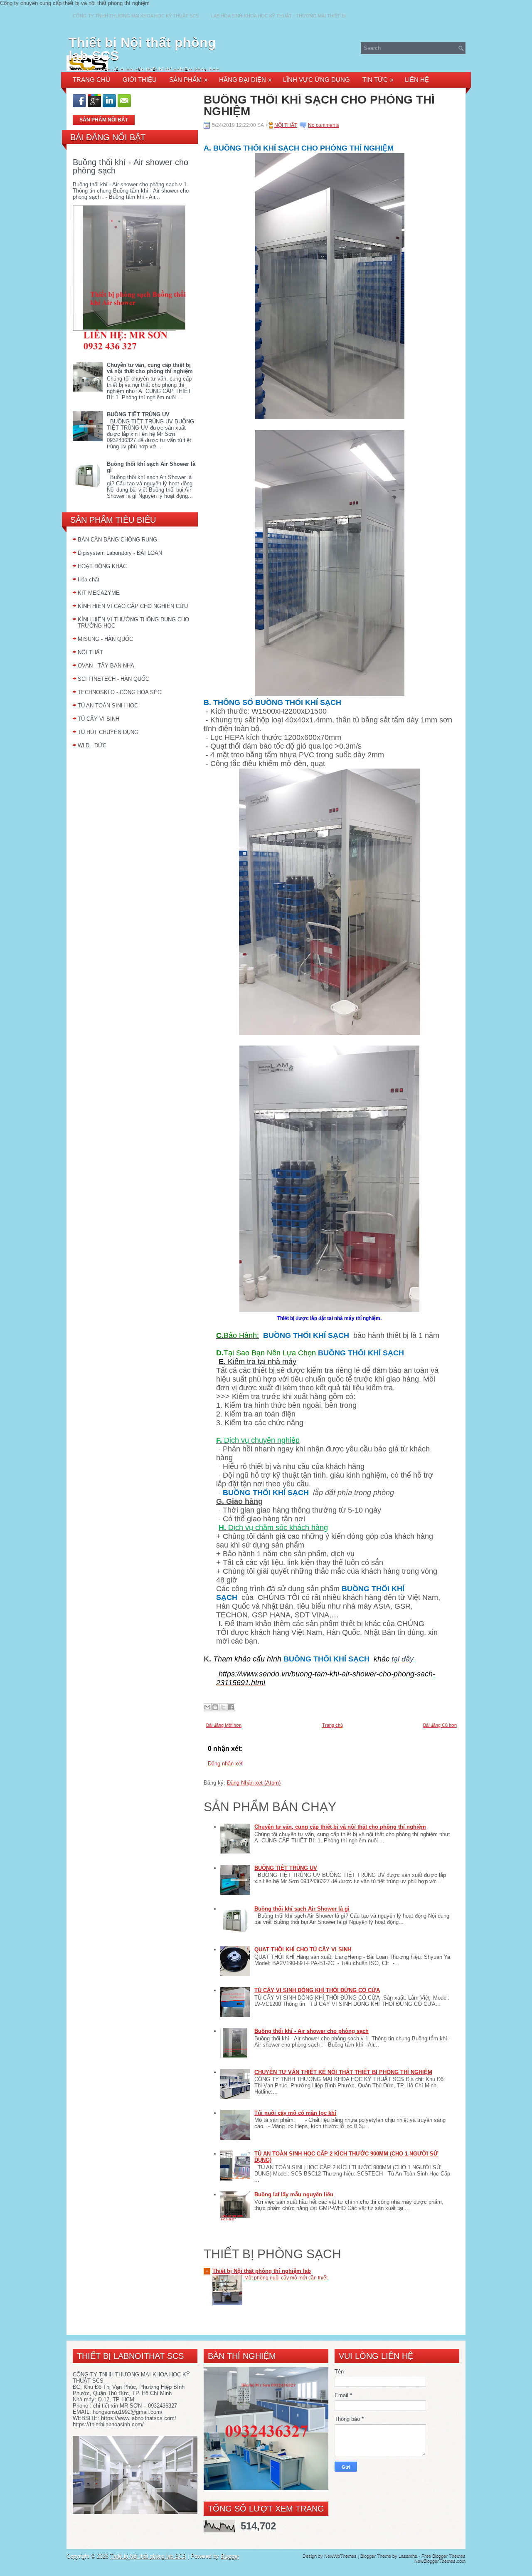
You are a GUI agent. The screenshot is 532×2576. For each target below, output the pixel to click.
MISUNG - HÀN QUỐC (105, 639)
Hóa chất (89, 580)
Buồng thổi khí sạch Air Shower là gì (302, 1909)
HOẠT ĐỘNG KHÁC (102, 566)
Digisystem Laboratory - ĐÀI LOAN (120, 553)
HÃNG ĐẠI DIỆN (245, 80)
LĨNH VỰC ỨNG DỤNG (316, 80)
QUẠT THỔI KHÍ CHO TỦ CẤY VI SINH (303, 1949)
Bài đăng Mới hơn (224, 1725)
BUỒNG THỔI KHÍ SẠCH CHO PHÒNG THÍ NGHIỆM (319, 106)
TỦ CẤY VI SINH (99, 719)
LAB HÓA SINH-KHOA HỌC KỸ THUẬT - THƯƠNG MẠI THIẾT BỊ (278, 16)
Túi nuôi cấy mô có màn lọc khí (295, 2113)
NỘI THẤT (90, 652)
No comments (324, 125)
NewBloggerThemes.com (440, 2561)
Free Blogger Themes (443, 2556)
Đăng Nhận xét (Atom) (254, 1783)
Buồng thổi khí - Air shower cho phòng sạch (131, 166)
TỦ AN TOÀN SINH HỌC (108, 706)
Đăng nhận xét (225, 1764)
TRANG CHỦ (91, 80)
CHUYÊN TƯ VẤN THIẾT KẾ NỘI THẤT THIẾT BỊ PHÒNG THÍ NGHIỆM (343, 2072)
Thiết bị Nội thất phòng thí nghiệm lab (262, 2271)
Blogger (230, 2556)
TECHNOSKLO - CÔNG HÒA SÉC (119, 692)
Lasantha (408, 2556)
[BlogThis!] (215, 1707)
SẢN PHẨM (188, 80)
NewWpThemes (340, 2556)
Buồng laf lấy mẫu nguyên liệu (294, 2194)
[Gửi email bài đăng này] (207, 1707)
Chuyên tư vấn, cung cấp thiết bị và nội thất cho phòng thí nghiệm (150, 368)
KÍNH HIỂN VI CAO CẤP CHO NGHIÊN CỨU (133, 606)
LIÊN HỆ (417, 80)
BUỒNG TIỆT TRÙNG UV (138, 414)
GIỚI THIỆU (140, 80)
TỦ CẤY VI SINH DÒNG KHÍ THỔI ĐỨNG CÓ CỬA (317, 1990)
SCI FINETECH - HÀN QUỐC (113, 679)
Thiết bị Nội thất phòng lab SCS (142, 49)
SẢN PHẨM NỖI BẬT (104, 120)
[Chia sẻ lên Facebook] (231, 1707)
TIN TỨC (378, 80)
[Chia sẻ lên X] (223, 1707)
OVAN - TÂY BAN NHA (106, 666)
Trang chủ (332, 1725)
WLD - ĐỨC (92, 745)
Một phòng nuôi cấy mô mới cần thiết (286, 2278)
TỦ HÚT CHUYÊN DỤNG (108, 732)
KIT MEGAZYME (99, 593)
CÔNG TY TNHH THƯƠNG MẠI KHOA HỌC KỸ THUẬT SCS (136, 16)
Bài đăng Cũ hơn (440, 1725)
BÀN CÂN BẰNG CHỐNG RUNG (117, 540)
